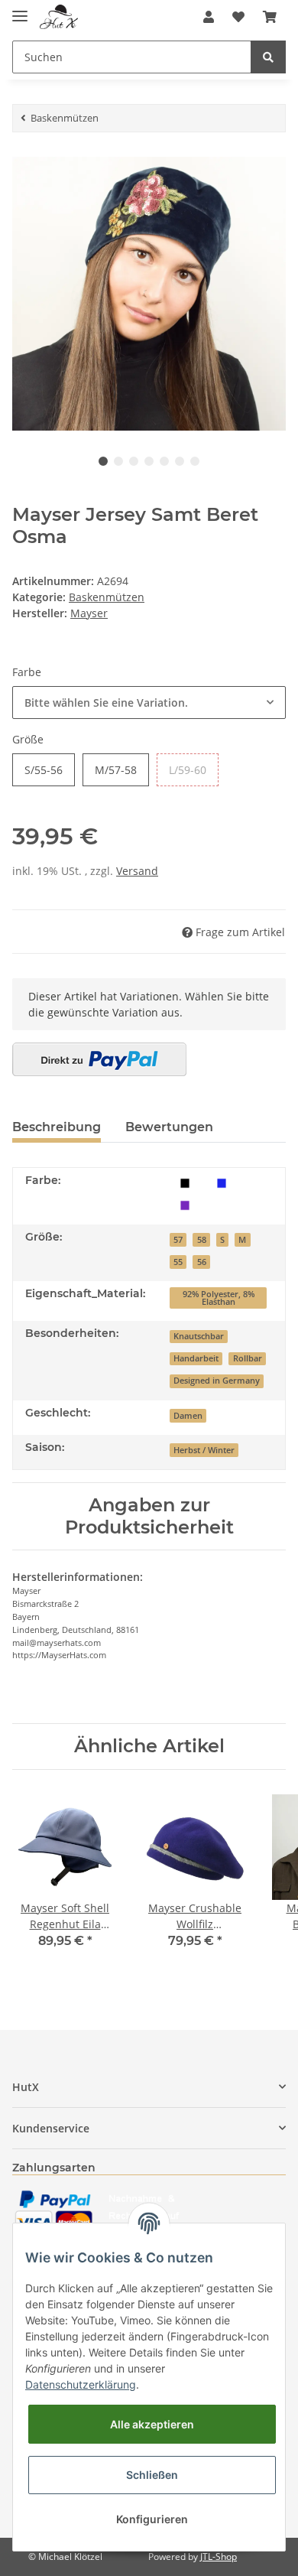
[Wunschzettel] (238, 17)
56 (202, 1262)
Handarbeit (196, 1358)
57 (178, 1240)
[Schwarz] (185, 1182)
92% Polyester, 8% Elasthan (219, 1298)
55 (178, 1262)
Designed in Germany (217, 1381)
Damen (188, 1416)
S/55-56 (44, 770)
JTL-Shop (219, 2556)
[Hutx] (59, 17)
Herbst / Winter (204, 1450)
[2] (99, 1059)
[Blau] (222, 1182)
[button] (209, 17)
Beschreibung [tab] (57, 1127)
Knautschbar (199, 1336)
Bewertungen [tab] (169, 1127)
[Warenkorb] (270, 17)
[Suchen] (268, 57)
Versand (137, 871)
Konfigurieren (152, 2519)
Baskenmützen (107, 597)
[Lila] (185, 1204)
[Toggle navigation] (20, 10)
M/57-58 (116, 770)
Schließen (152, 2475)
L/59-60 (188, 770)
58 (202, 1240)
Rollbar (248, 1358)
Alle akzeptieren (152, 2424)
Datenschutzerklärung (81, 2384)
